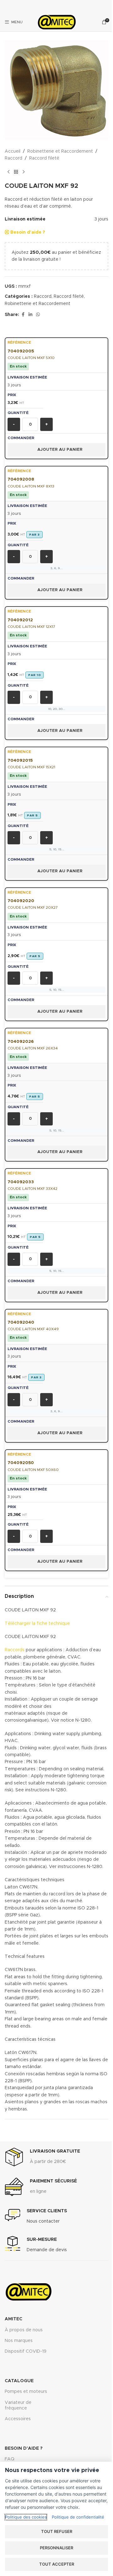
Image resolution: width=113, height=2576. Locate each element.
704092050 (21, 1463)
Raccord (13, 158)
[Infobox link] (42, 2157)
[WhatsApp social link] (38, 315)
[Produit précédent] (8, 172)
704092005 (21, 351)
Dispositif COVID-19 (26, 2351)
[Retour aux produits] (16, 172)
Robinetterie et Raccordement (60, 151)
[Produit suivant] (24, 172)
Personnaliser (56, 2548)
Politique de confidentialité (78, 2517)
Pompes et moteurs (26, 2392)
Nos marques (19, 2341)
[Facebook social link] (23, 315)
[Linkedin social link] (30, 315)
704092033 (21, 1182)
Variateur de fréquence (18, 2405)
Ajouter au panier (60, 450)
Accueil (13, 151)
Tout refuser (57, 2531)
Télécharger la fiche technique (37, 1624)
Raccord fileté (44, 158)
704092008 (21, 479)
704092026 (21, 1042)
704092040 (21, 1322)
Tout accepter (57, 2564)
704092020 (21, 901)
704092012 (20, 620)
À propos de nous (24, 2330)
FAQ (10, 2459)
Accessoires (18, 2419)
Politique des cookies (26, 2517)
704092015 (20, 760)
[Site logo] (56, 22)
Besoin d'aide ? (27, 232)
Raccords (15, 1650)
